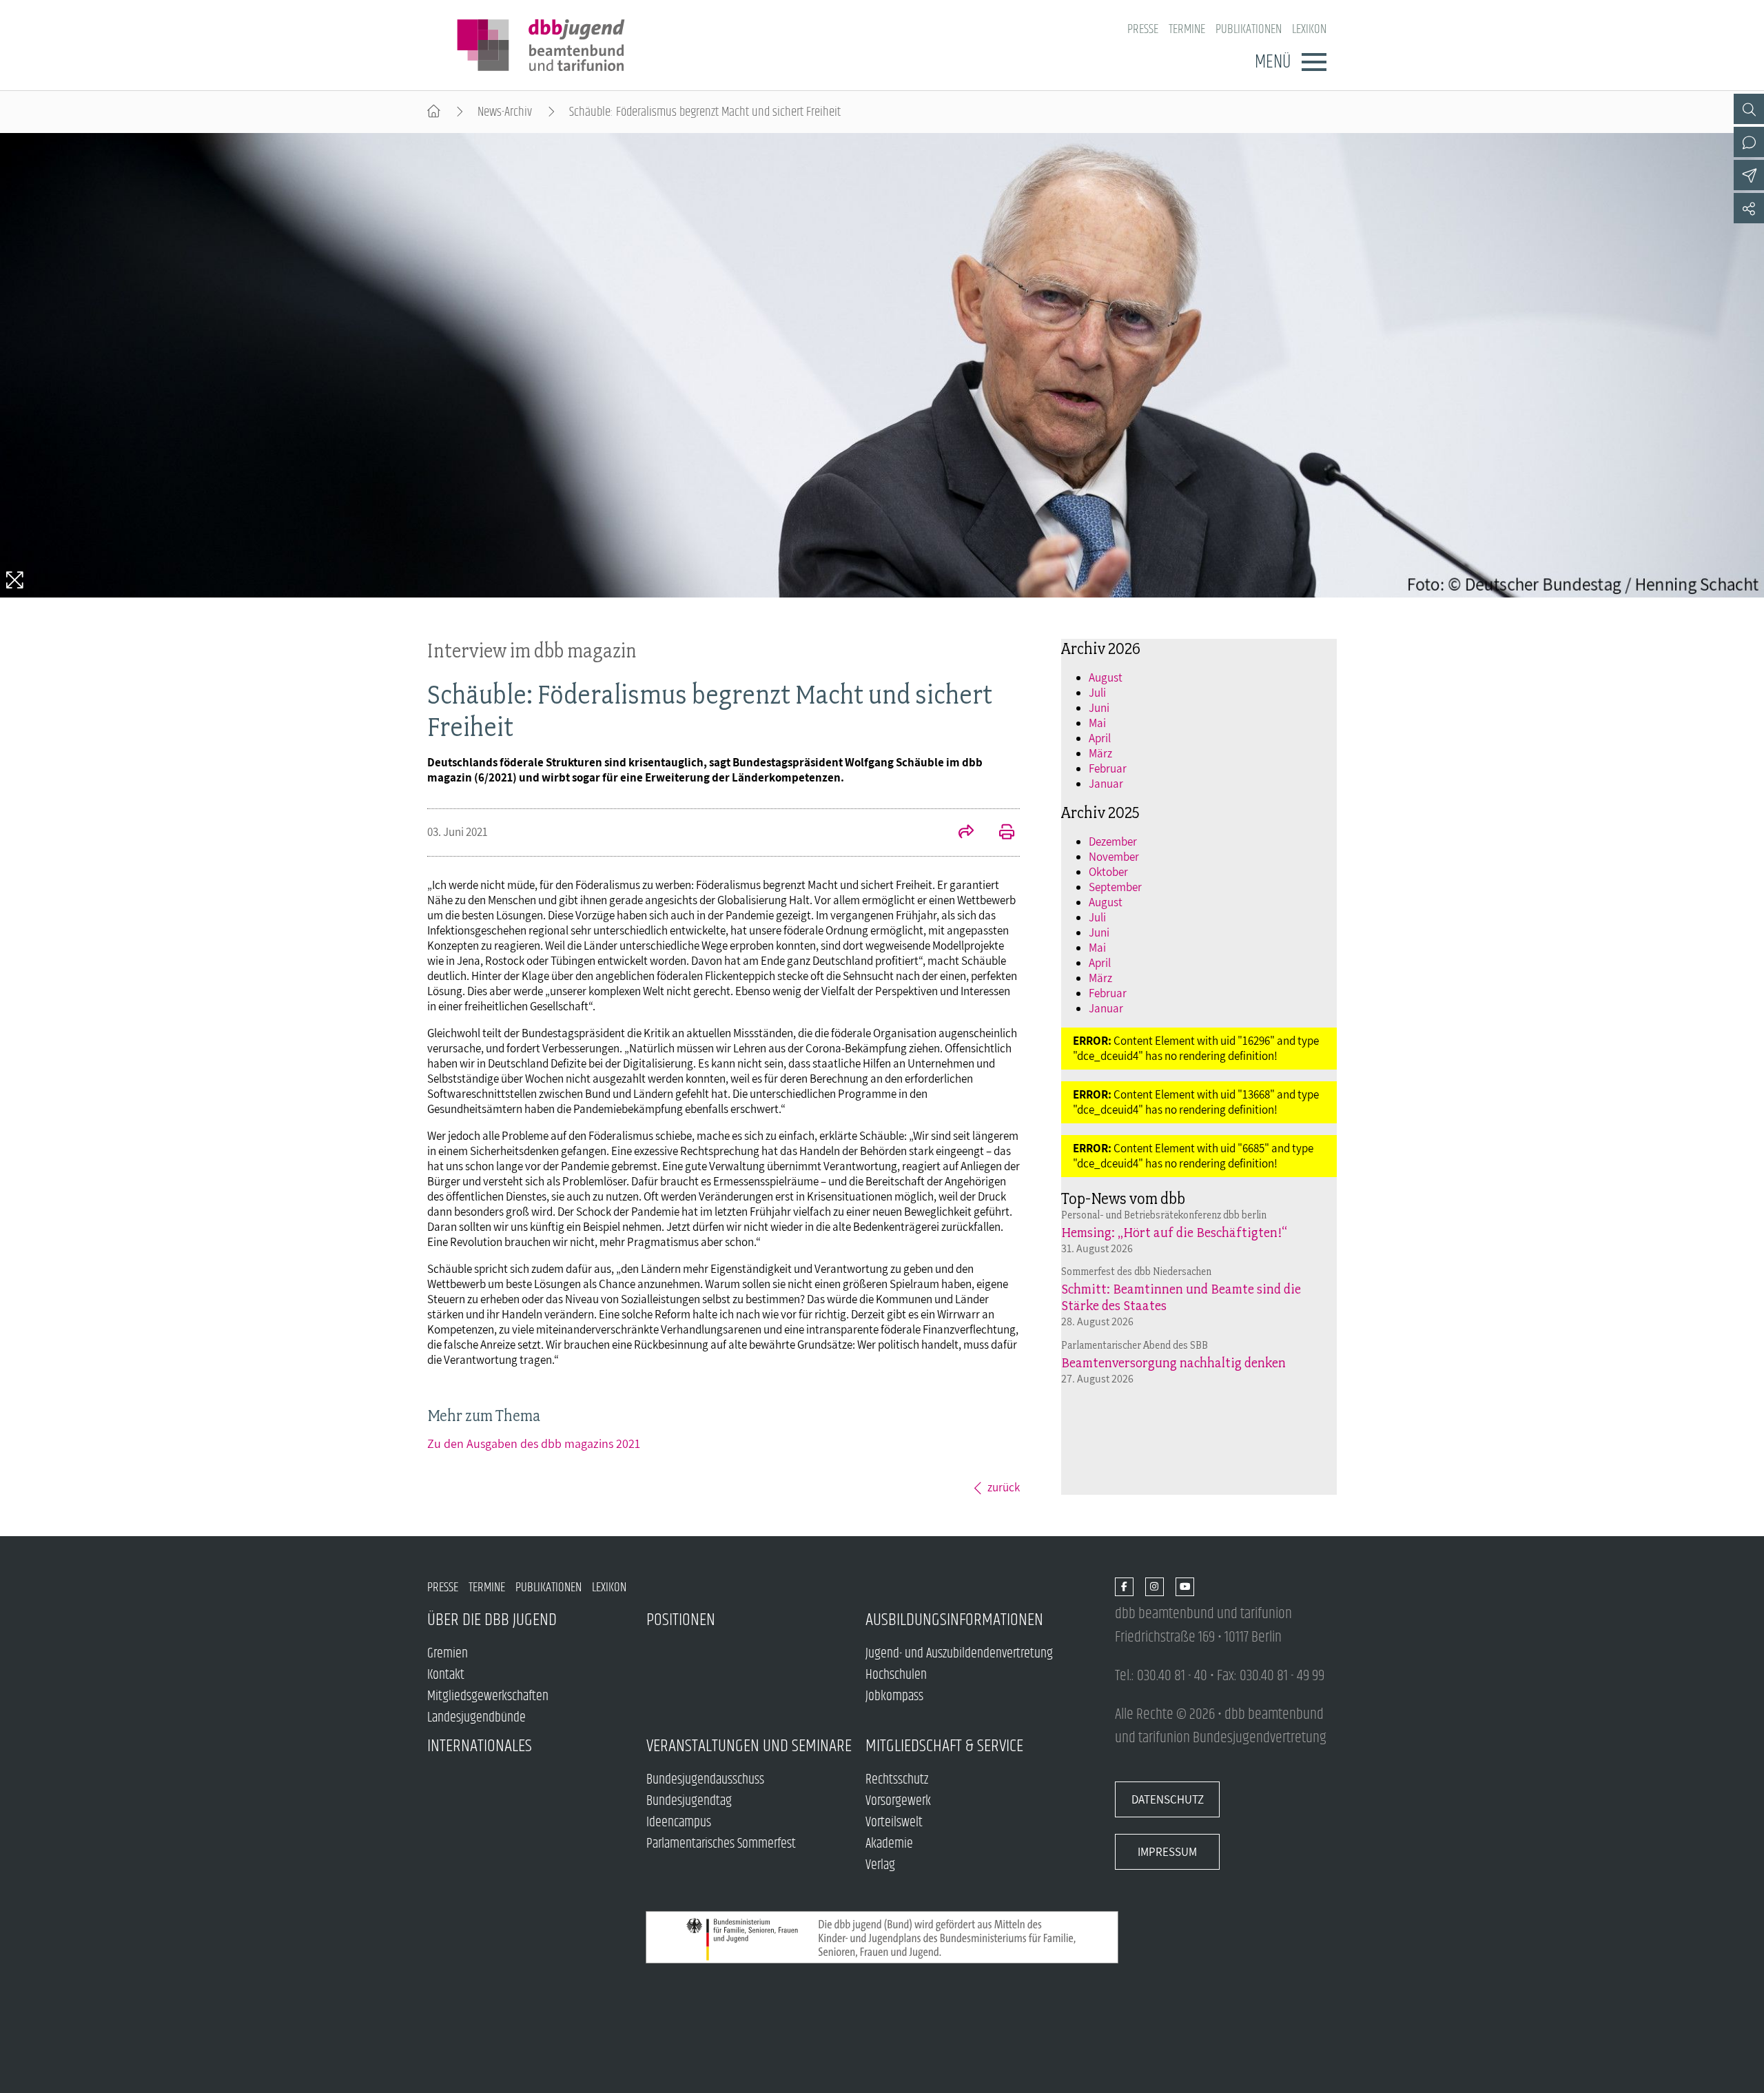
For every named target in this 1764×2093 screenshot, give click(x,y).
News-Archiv (505, 112)
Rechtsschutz (897, 1780)
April (1100, 738)
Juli (1097, 693)
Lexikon (1309, 29)
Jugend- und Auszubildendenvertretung (959, 1654)
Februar (1108, 768)
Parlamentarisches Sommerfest (721, 1844)
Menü (1273, 62)
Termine (1187, 29)
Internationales (480, 1746)
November (1114, 857)
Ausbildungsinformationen (954, 1620)
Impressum (1167, 1852)
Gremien (448, 1654)
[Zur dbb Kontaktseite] (1749, 142)
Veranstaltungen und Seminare (749, 1746)
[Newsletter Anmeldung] (1749, 175)
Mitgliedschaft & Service (944, 1746)
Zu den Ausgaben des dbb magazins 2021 (534, 1443)
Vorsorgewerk (898, 1801)
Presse (1143, 29)
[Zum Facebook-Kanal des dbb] (1124, 1587)
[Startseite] (434, 112)
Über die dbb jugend (492, 1620)
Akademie (889, 1844)
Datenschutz (1168, 1799)
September (1115, 887)
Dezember (1113, 841)
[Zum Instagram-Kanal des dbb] (1155, 1587)
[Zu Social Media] (1749, 208)
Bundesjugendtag (689, 1801)
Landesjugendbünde (476, 1718)
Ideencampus (679, 1823)
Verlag (880, 1865)
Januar (1106, 784)
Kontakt (446, 1675)
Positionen (681, 1620)
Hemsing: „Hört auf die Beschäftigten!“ (1174, 1232)
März (1100, 753)
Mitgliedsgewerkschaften (488, 1696)
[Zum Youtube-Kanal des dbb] (1185, 1587)
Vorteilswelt (894, 1823)
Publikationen (1249, 29)
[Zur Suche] (1749, 109)
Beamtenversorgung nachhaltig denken (1173, 1362)
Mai (1097, 723)
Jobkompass (894, 1696)
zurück (1004, 1487)
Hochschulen (896, 1675)
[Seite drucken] (999, 833)
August (1106, 677)
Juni (1099, 708)
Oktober (1108, 872)
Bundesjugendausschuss (705, 1780)
